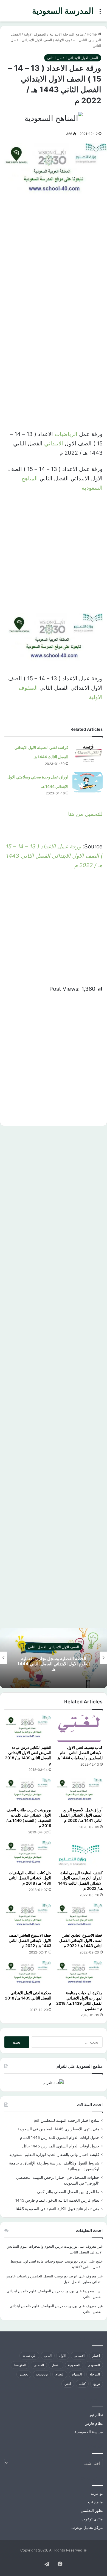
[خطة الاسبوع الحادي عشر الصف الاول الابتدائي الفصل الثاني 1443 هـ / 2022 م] (79, 1917)
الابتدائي (54, 443)
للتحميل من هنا (85, 814)
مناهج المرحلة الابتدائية (67, 34)
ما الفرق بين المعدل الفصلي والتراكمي (68, 2192)
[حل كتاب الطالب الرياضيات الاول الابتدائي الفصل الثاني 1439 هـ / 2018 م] (28, 1854)
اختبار (96, 2356)
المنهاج (77, 2374)
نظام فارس (94, 2423)
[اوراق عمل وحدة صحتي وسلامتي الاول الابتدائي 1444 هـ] (88, 782)
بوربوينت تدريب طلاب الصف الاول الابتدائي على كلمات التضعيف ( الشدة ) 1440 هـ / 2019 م (29, 1818)
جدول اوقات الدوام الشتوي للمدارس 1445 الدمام (60, 2137)
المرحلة (95, 2374)
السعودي (94, 2365)
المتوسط (20, 2365)
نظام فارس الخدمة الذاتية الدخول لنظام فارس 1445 (57, 2200)
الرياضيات (66, 434)
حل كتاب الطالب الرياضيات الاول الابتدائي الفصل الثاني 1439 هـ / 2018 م (30, 1878)
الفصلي (39, 2365)
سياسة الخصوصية (89, 2432)
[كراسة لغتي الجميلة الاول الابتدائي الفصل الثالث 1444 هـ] (88, 753)
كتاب (82, 2384)
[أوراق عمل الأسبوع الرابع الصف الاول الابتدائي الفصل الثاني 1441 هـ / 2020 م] (79, 1791)
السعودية (74, 2365)
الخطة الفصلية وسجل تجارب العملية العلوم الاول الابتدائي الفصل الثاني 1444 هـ (54, 1664)
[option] (54, 1658)
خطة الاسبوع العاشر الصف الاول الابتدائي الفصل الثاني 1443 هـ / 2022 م (30, 1940)
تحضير (24, 2374)
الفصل (56, 2365)
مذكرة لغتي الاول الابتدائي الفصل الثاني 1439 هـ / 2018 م (28, 1998)
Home (92, 34)
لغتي (68, 2384)
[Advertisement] (54, 260)
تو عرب (97, 2493)
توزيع (97, 2384)
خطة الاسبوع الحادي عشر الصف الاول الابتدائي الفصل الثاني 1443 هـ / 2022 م (81, 1940)
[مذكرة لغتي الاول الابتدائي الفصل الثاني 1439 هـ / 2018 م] (28, 1974)
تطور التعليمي (92, 2510)
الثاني (48, 2356)
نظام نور (96, 2415)
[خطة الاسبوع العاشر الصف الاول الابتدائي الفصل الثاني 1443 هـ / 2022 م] (28, 1917)
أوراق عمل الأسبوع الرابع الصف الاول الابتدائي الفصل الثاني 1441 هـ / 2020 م (81, 1815)
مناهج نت (95, 2502)
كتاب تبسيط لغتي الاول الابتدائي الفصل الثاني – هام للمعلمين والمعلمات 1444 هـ (80, 1753)
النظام (60, 2374)
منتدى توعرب (92, 2519)
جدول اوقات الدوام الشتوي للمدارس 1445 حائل (61, 2146)
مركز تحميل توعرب (87, 2528)
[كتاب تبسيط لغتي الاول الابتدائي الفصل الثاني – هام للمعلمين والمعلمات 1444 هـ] (79, 1728)
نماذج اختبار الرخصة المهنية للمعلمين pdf (67, 2120)
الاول (63, 2356)
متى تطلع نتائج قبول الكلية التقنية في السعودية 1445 (57, 2209)
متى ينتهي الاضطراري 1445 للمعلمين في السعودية (58, 2129)
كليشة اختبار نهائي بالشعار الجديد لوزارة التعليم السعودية (54, 2155)
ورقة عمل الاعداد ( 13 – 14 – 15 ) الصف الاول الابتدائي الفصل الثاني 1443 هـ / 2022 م (54, 856)
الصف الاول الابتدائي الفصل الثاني (73, 58)
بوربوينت (42, 2374)
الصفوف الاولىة (35, 34)
